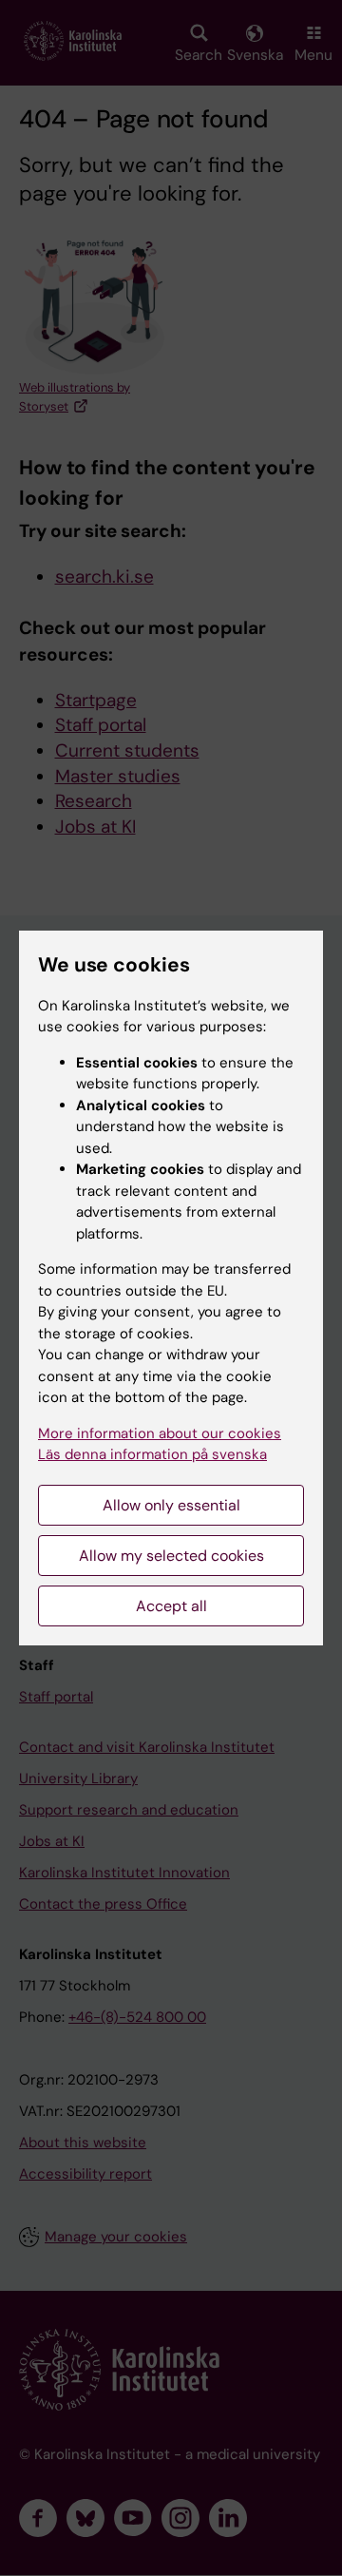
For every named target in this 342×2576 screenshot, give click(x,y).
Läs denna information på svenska (152, 1454)
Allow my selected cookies (171, 1556)
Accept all (171, 1606)
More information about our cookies (160, 1433)
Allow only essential (171, 1505)
